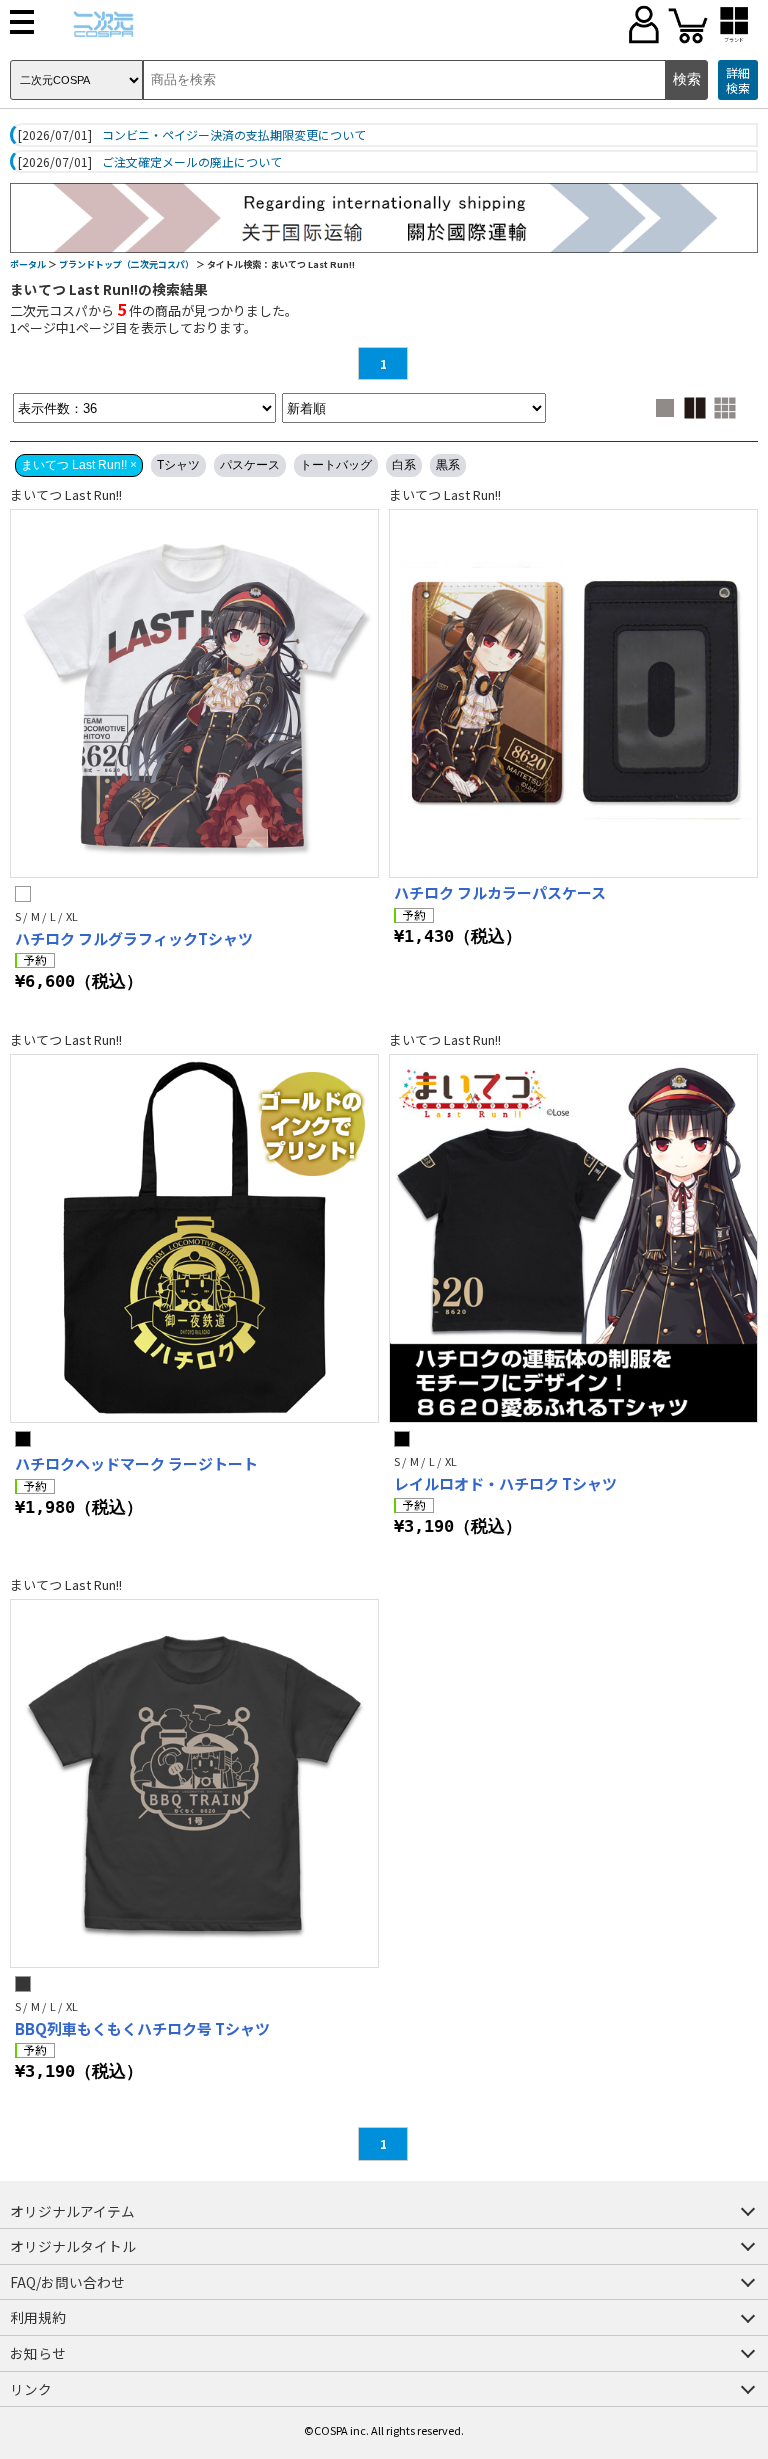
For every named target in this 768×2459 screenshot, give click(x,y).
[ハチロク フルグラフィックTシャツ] (194, 693)
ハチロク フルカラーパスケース (500, 892)
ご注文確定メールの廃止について (192, 162)
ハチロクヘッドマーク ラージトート (136, 1463)
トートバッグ (336, 465)
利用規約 (38, 2317)
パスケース (250, 465)
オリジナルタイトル (73, 2246)
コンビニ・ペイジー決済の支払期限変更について (234, 135)
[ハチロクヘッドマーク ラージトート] (194, 1238)
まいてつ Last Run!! (66, 494)
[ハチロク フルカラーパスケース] (573, 693)
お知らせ (38, 2353)
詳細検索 (738, 80)
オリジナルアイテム (72, 2211)
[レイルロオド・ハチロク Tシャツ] (573, 1238)
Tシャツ (178, 465)
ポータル (28, 264)
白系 (404, 465)
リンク (31, 2389)
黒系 (448, 465)
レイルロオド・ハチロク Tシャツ (505, 1483)
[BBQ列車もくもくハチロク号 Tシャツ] (194, 1783)
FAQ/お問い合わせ (67, 2282)
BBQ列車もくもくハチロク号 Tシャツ (142, 2028)
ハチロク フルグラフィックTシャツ (134, 938)
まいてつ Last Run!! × (79, 465)
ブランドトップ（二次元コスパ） (126, 264)
